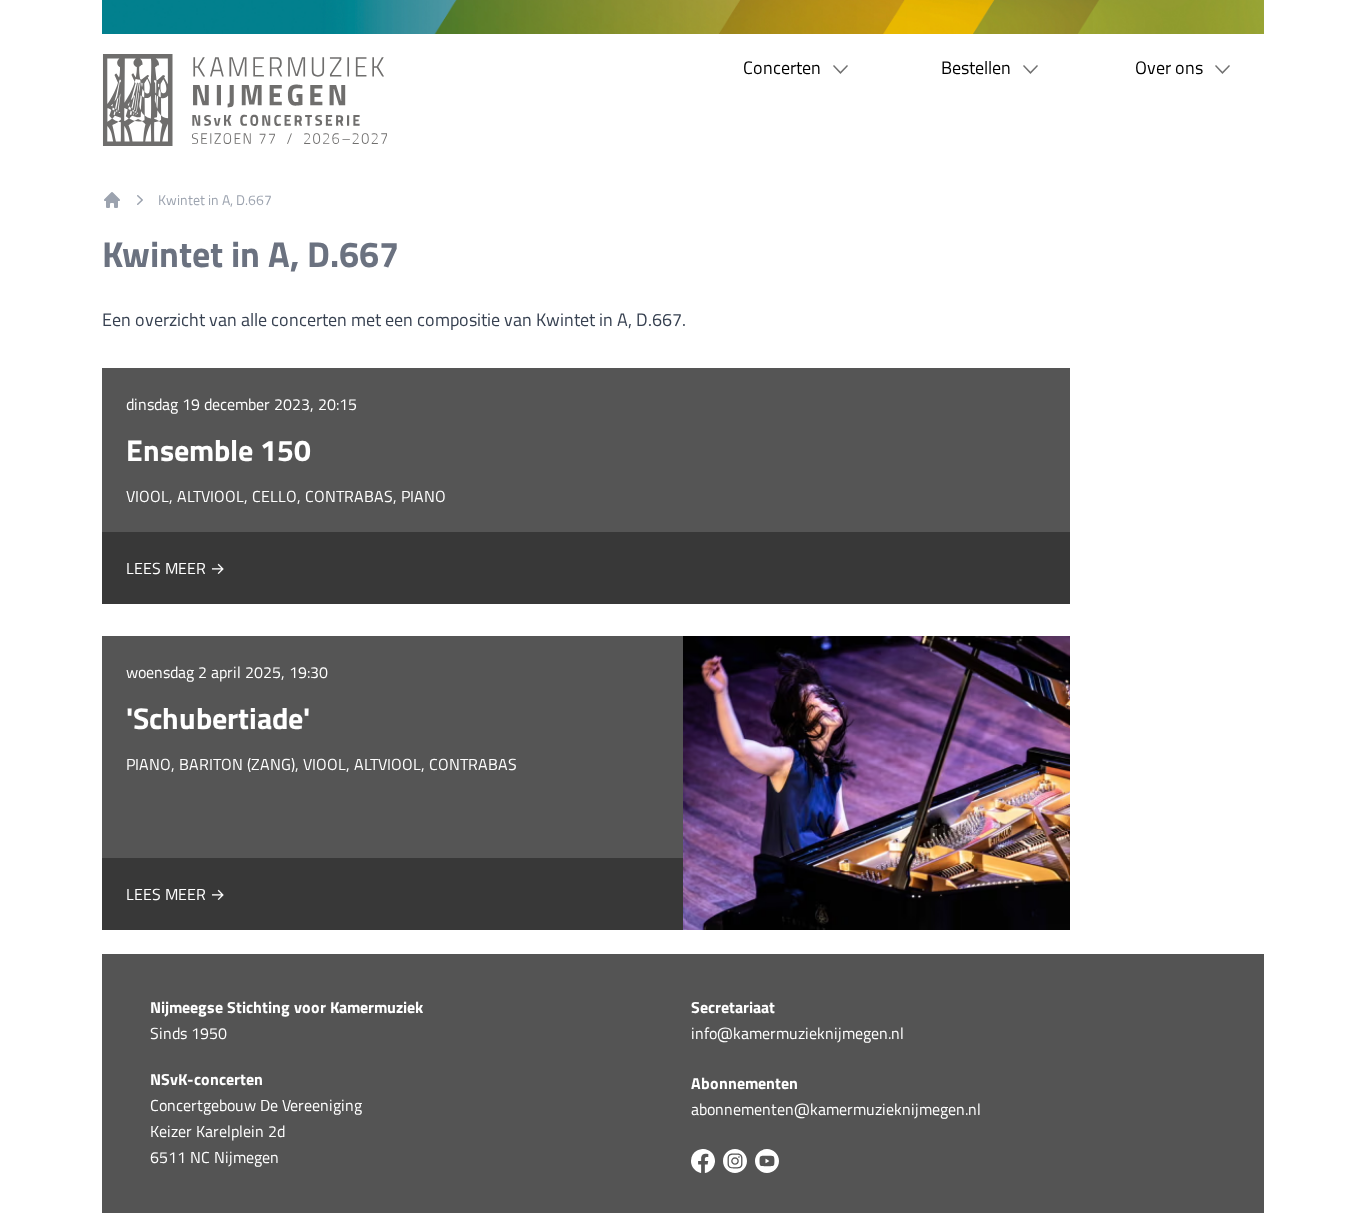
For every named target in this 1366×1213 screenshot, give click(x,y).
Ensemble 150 (218, 450)
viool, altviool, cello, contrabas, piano (286, 496)
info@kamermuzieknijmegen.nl (797, 1033)
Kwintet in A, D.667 (215, 200)
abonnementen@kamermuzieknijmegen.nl (836, 1109)
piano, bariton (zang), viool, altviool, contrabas (321, 764)
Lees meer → (175, 568)
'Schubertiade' (218, 718)
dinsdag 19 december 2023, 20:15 (241, 404)
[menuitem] (112, 200)
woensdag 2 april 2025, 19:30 (227, 672)
